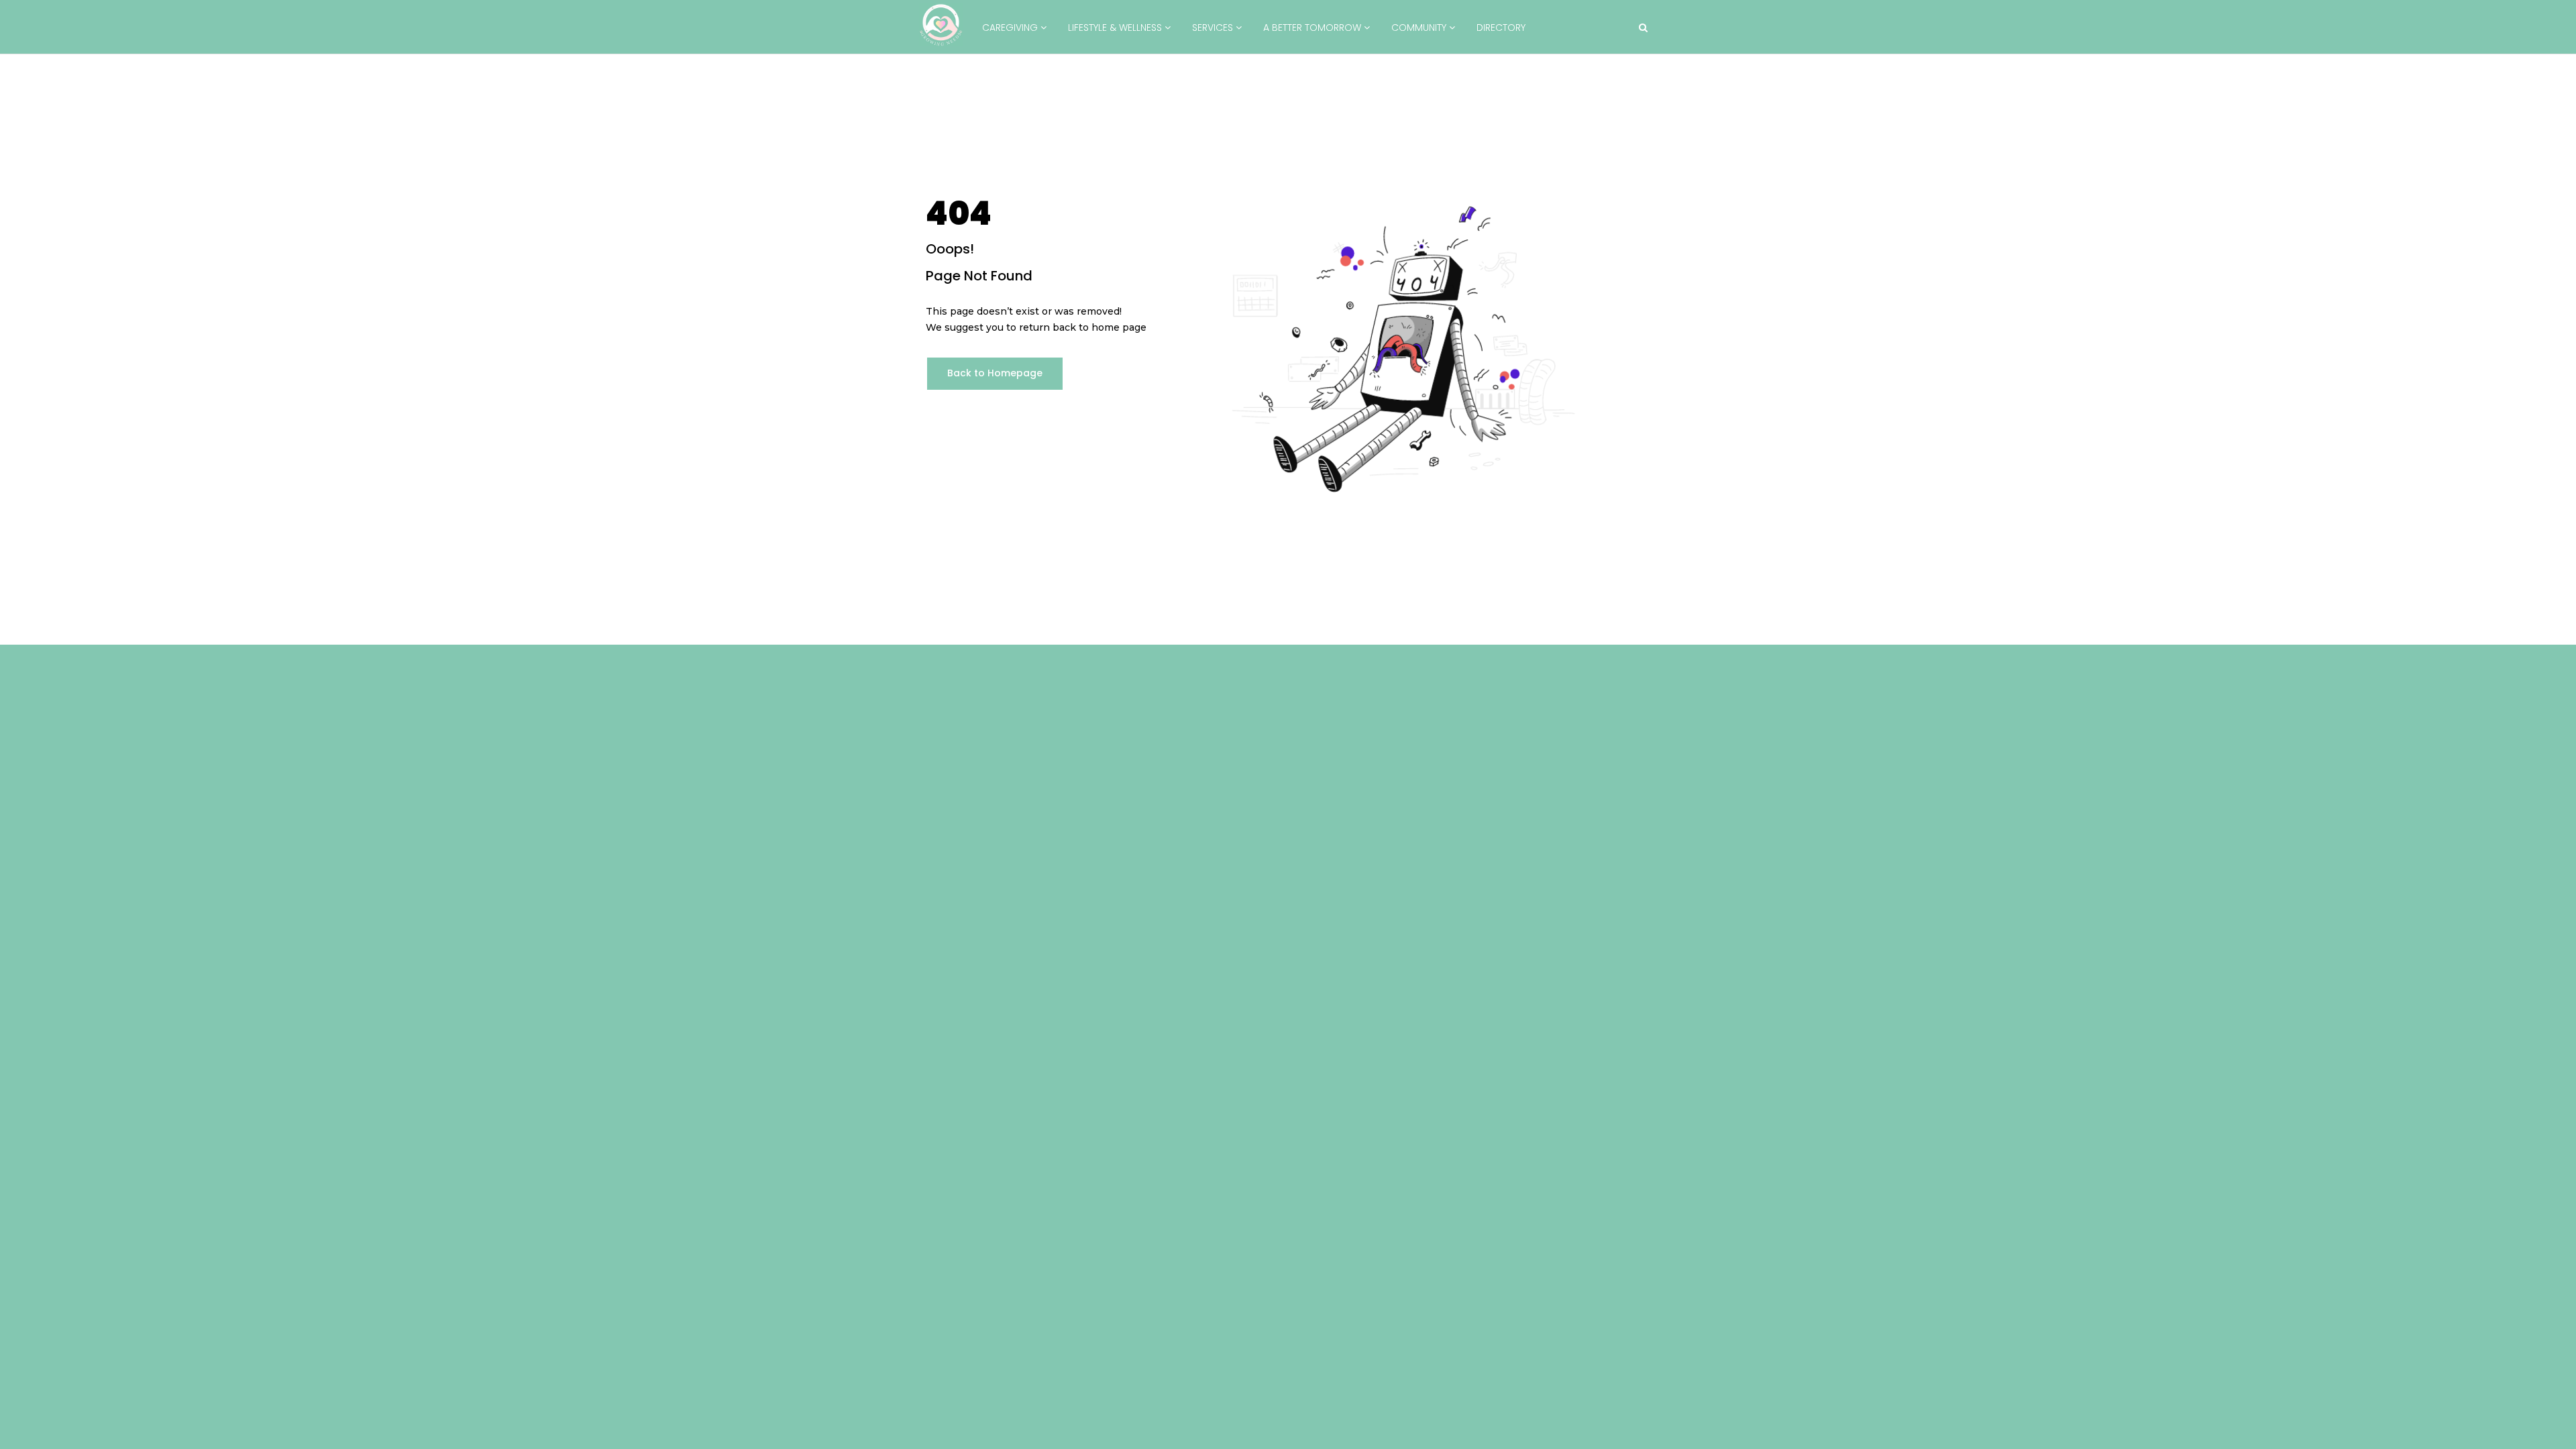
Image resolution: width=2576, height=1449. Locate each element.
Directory (1501, 28)
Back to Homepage (995, 373)
